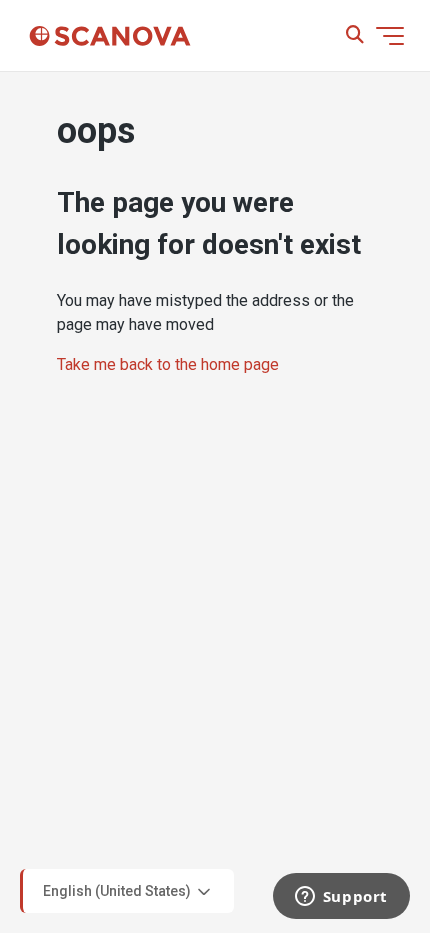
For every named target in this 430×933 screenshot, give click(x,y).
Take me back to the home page (168, 364)
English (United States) (118, 890)
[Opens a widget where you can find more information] (341, 898)
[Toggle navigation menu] (390, 36)
